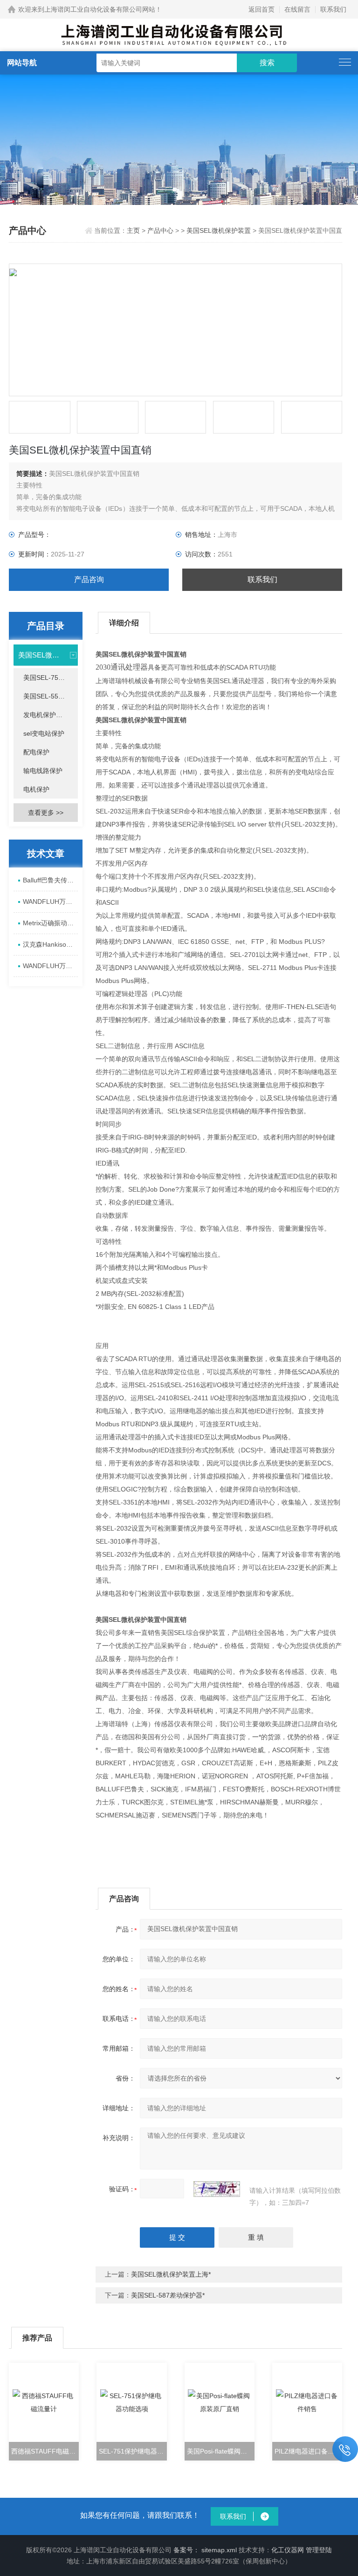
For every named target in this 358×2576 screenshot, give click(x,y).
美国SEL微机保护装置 (219, 230)
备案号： (186, 2550)
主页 (134, 230)
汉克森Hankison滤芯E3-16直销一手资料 (50, 944)
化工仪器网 (288, 2550)
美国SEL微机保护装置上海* (171, 2274)
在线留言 (297, 9)
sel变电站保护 (44, 733)
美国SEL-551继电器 (50, 696)
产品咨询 (89, 580)
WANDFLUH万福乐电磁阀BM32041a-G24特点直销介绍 (50, 966)
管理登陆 (319, 2550)
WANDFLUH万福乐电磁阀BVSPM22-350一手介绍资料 (50, 902)
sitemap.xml (219, 2550)
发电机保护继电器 (49, 715)
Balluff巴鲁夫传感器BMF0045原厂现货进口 (50, 880)
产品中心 (160, 230)
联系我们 (333, 9)
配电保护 (36, 752)
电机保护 (36, 789)
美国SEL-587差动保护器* (168, 2295)
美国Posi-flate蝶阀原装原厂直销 (221, 2451)
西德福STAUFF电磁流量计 (45, 2451)
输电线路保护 (43, 771)
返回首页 (262, 9)
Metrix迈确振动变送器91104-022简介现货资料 (50, 923)
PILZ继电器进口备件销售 (308, 2451)
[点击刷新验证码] (217, 2189)
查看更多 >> (46, 813)
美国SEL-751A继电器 (50, 678)
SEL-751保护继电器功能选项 (133, 2451)
